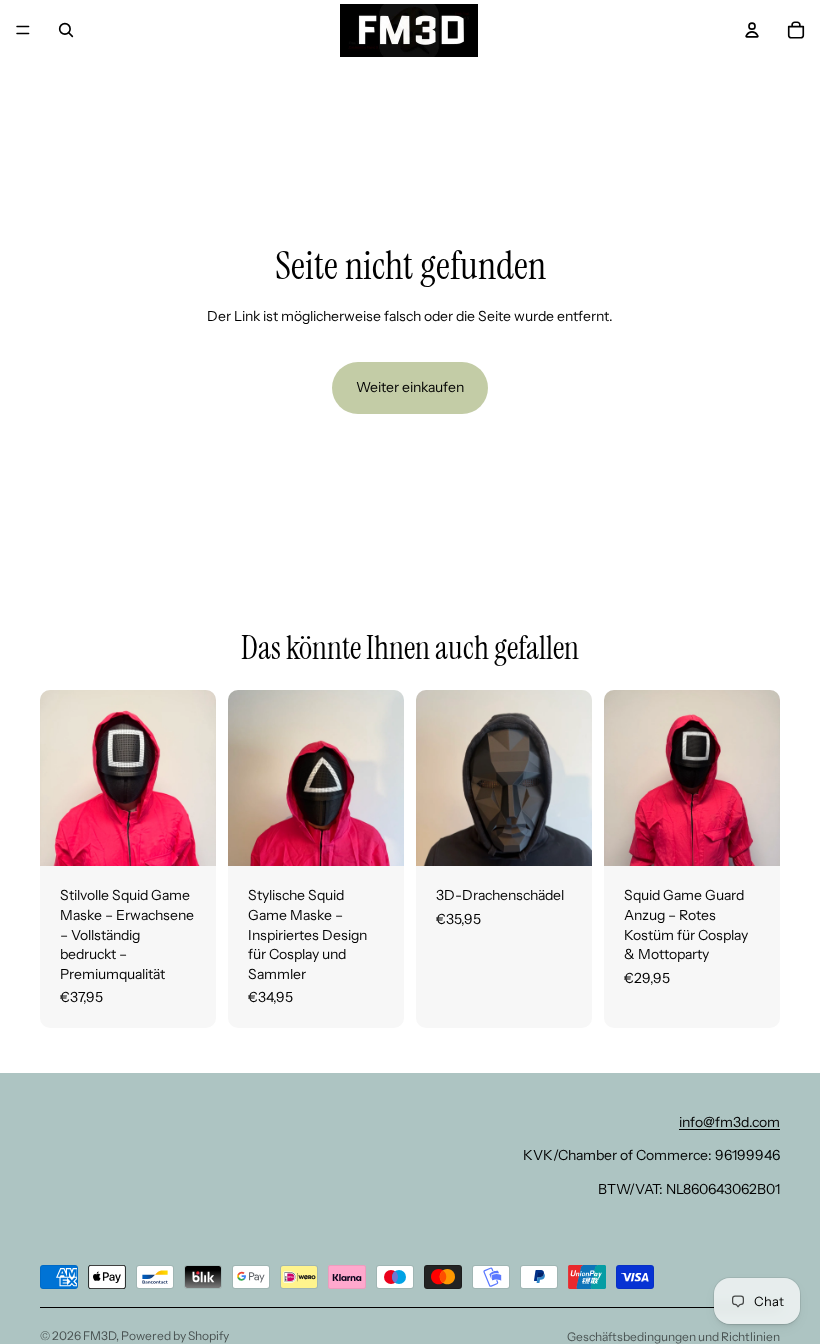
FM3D (99, 1335)
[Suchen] (66, 30)
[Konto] (752, 30)
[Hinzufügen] (561, 836)
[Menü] (23, 30)
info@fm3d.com (729, 1122)
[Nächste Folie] (194, 778)
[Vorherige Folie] (62, 778)
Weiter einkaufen (410, 387)
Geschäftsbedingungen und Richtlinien (673, 1336)
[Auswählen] (185, 836)
